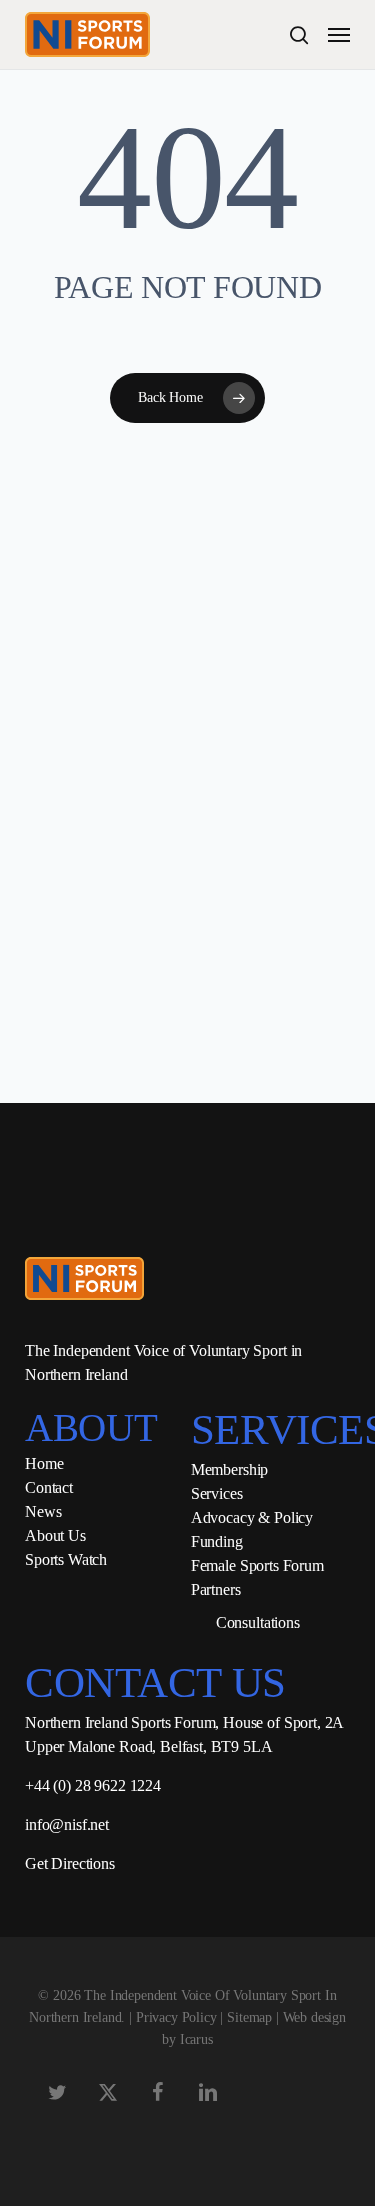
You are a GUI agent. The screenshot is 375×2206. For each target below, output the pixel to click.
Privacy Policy (176, 2017)
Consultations (258, 1622)
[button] (339, 35)
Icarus (196, 2039)
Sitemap (249, 2017)
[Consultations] (196, 1623)
